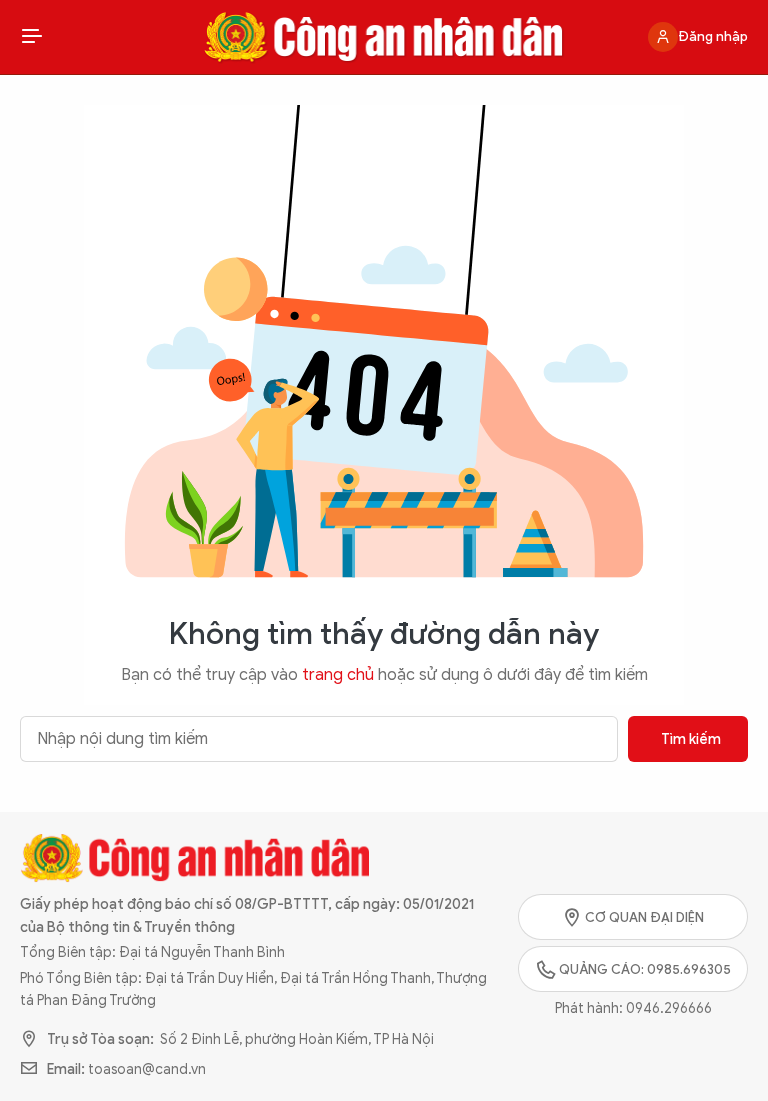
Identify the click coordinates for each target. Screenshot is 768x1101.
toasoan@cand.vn (147, 1069)
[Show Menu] (32, 37)
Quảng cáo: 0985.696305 (645, 969)
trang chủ (338, 675)
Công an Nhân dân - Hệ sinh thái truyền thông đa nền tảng (384, 37)
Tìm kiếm (691, 739)
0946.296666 (669, 1008)
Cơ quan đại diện (644, 917)
